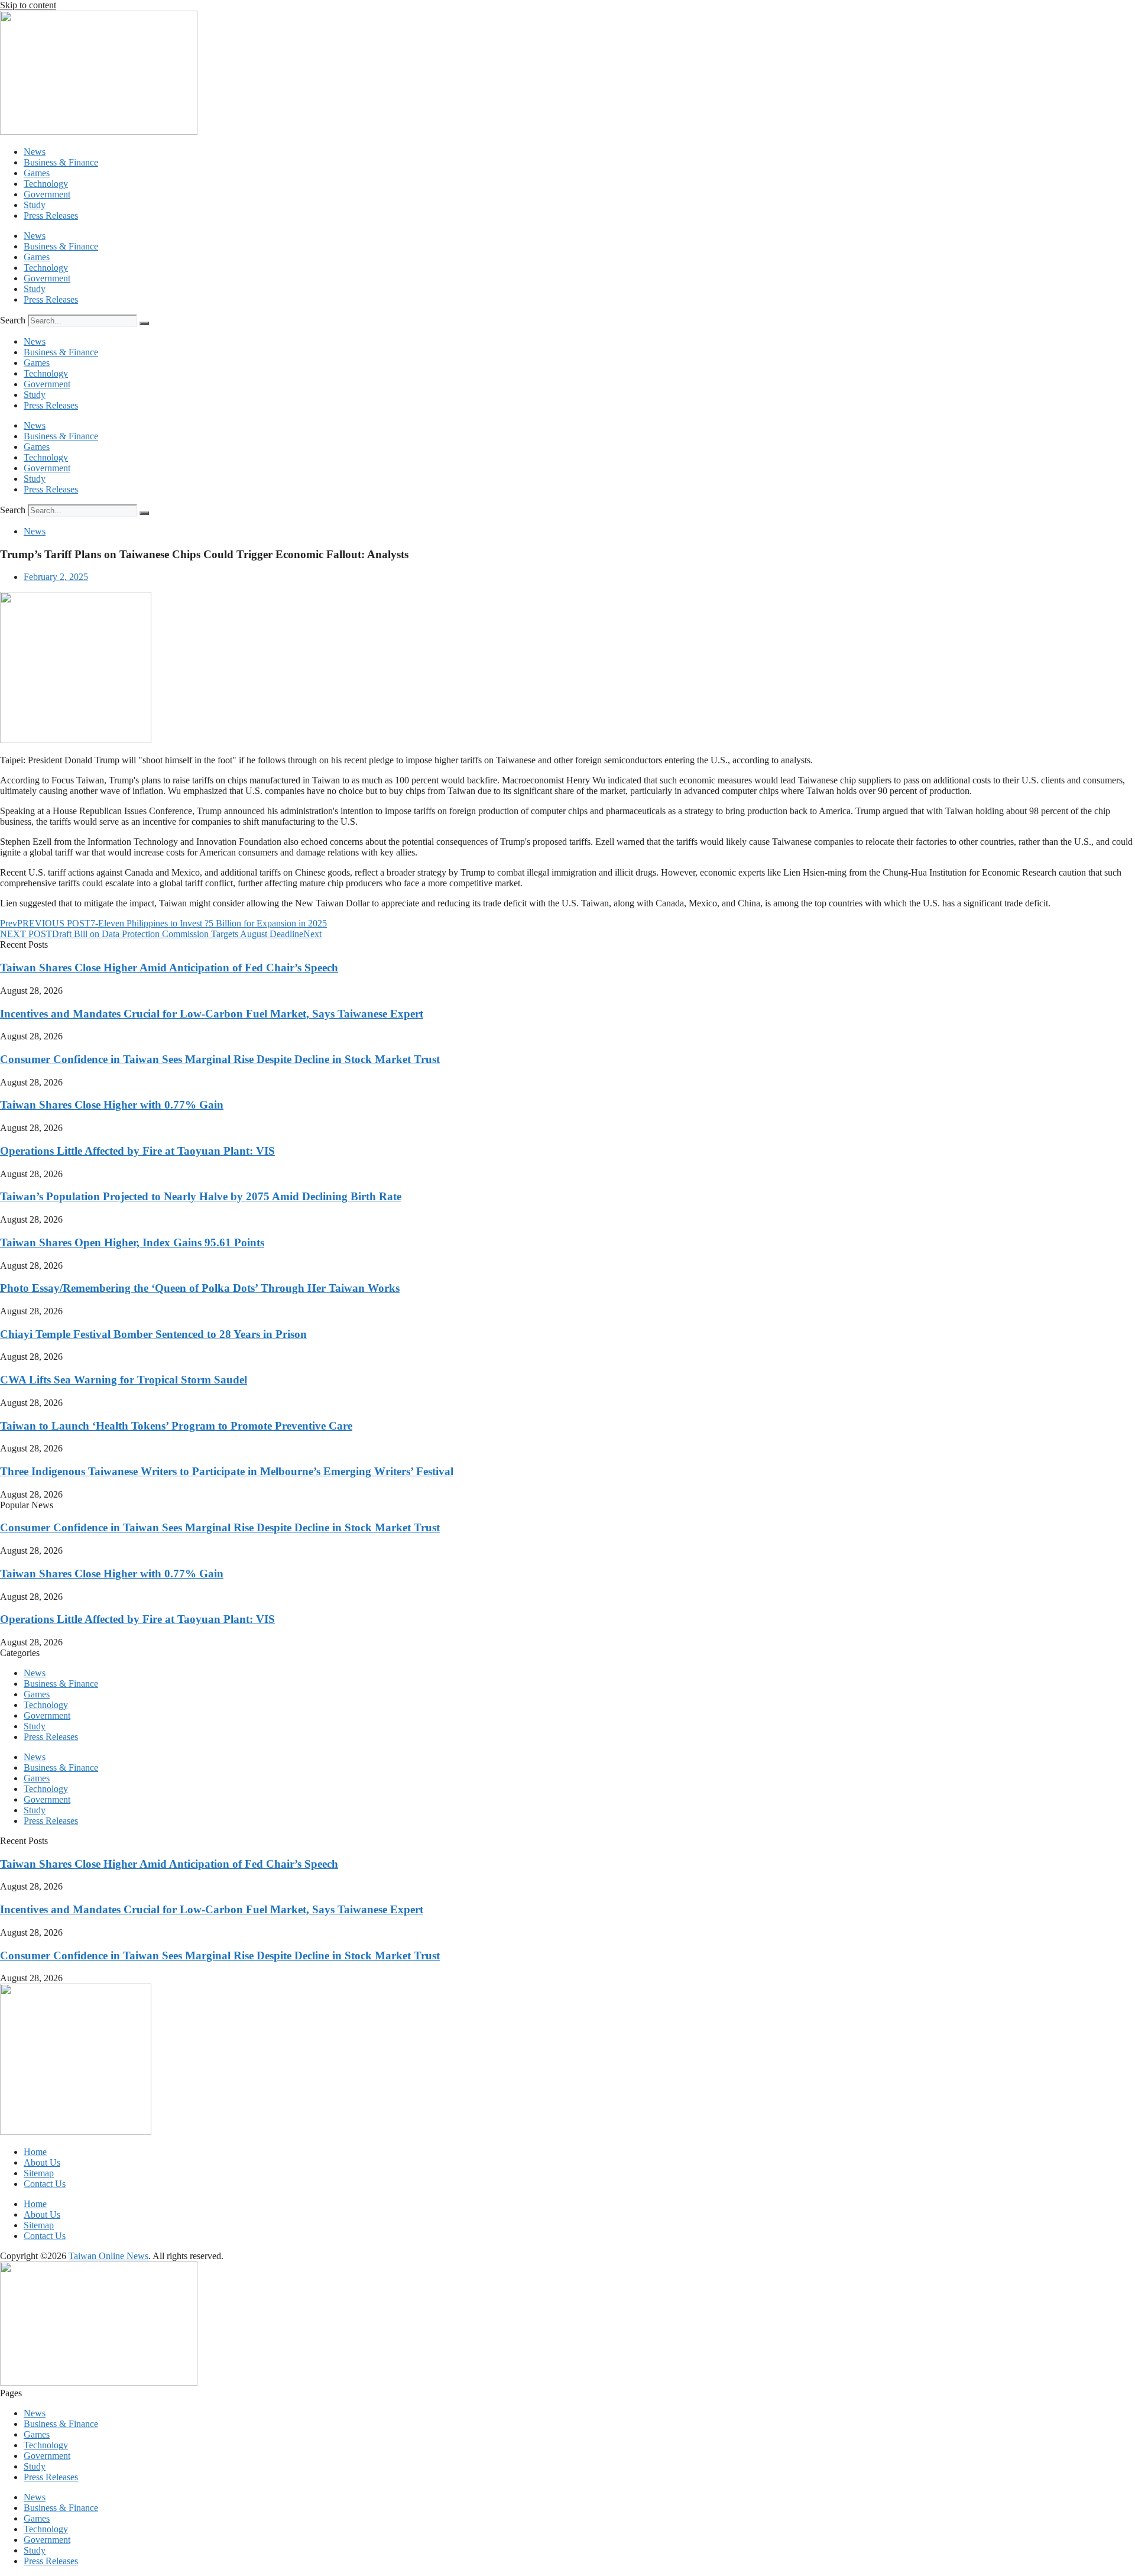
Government (47, 194)
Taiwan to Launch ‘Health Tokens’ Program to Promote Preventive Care (176, 1426)
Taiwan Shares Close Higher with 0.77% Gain (112, 1105)
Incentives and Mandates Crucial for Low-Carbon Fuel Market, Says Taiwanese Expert (212, 1014)
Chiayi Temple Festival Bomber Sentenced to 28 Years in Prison (153, 1334)
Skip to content (28, 5)
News (35, 152)
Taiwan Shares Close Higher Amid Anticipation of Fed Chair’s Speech (169, 968)
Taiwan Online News (108, 2256)
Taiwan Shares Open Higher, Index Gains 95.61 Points (132, 1242)
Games (37, 173)
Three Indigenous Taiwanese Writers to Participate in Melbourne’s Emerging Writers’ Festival (227, 1471)
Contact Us (45, 2184)
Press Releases (51, 216)
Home (35, 2152)
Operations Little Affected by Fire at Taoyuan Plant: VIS (137, 1151)
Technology (46, 184)
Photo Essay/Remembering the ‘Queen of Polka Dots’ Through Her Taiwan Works (200, 1288)
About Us (42, 2162)
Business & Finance (61, 162)
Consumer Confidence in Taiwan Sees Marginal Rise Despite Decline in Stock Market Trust (220, 1059)
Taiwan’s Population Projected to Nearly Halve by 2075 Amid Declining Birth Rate (201, 1196)
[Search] (144, 323)
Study (35, 205)
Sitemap (39, 2173)
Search (13, 320)
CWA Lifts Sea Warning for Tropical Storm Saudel (124, 1380)
